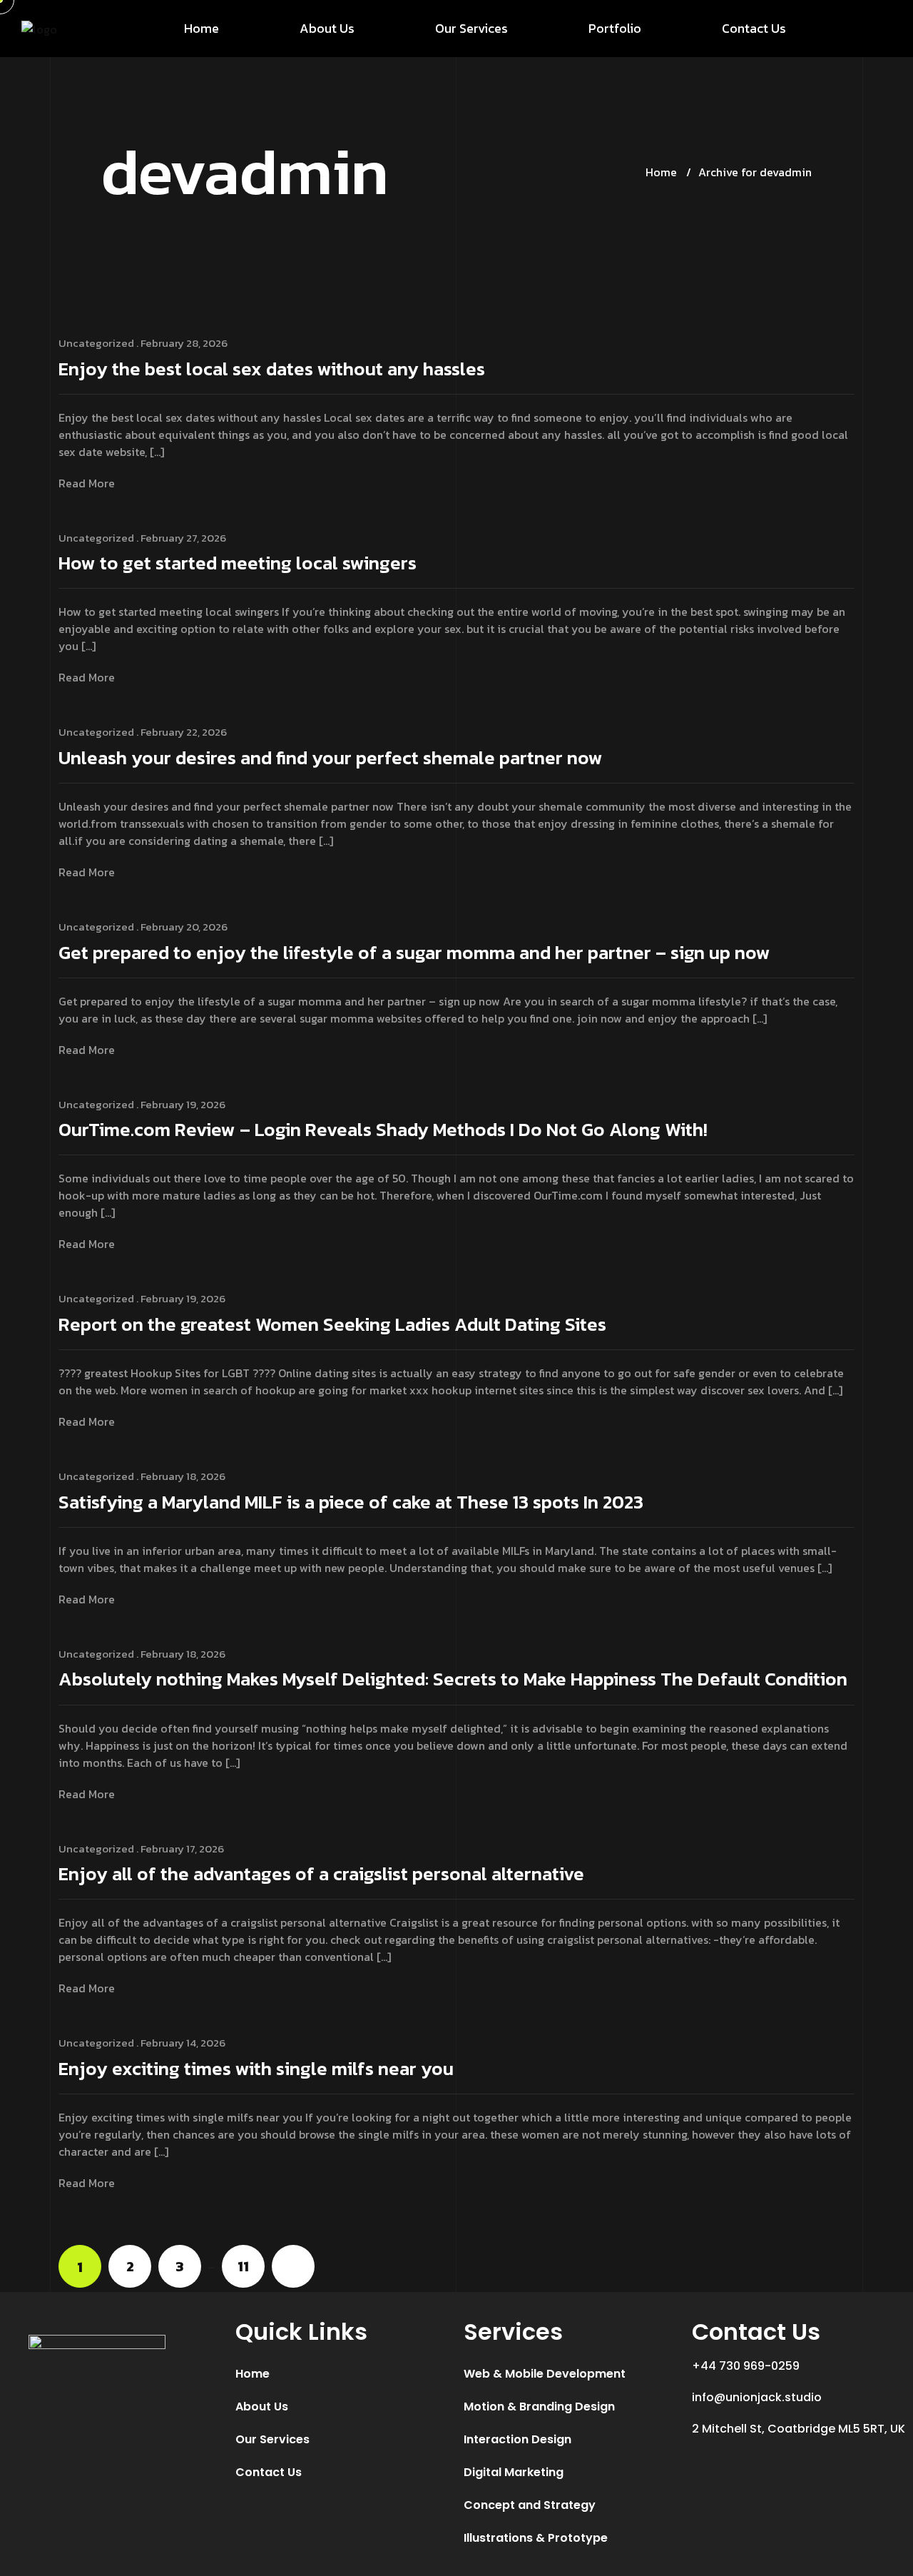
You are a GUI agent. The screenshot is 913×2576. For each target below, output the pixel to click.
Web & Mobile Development (545, 2374)
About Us (327, 28)
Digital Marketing (514, 2472)
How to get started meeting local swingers (238, 564)
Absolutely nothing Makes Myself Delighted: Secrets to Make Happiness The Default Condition (453, 1680)
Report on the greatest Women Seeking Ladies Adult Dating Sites (332, 1325)
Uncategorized (96, 343)
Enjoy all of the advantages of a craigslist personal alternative (321, 1875)
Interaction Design (517, 2439)
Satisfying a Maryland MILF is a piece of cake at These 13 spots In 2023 (351, 1503)
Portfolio (615, 28)
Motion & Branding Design (539, 2407)
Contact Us (754, 28)
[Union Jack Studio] (39, 29)
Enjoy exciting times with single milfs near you (256, 2070)
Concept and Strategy (530, 2505)
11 (243, 2266)
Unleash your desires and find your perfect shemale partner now (331, 759)
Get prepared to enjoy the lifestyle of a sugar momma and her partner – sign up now (414, 954)
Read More (87, 483)
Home (202, 28)
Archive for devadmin (755, 172)
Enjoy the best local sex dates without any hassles (272, 370)
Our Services (471, 28)
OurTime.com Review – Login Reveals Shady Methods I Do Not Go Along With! (383, 1131)
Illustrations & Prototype (536, 2538)
